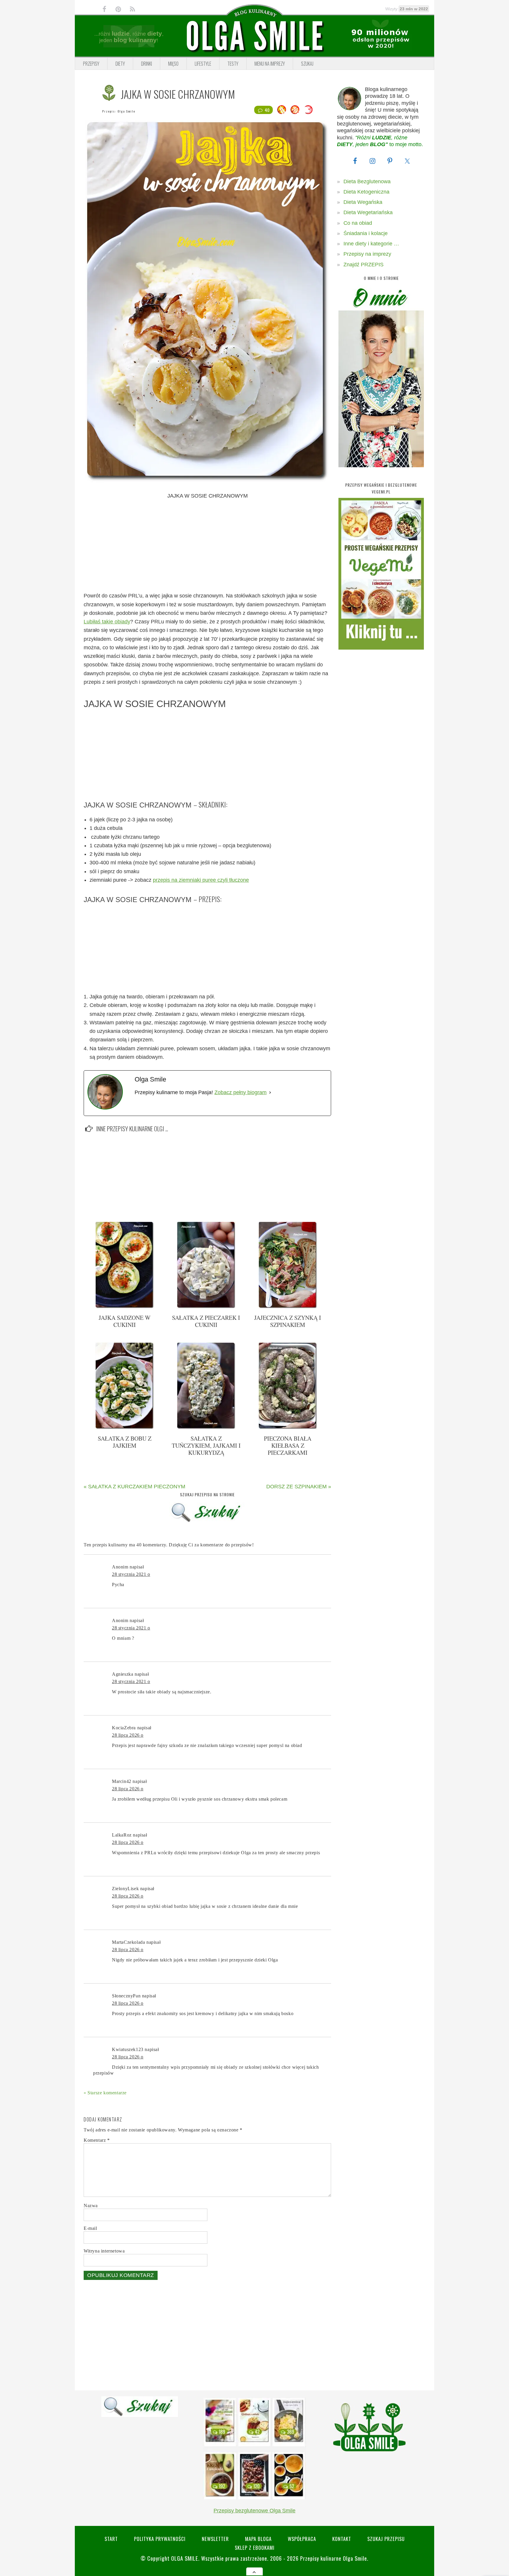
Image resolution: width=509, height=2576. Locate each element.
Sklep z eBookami (255, 2548)
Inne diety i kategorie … (371, 244)
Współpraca (302, 2539)
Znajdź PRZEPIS (363, 265)
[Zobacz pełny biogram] (270, 1093)
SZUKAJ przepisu (386, 2539)
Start (111, 2539)
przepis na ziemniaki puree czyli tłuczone (201, 880)
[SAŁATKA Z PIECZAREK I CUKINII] (206, 1307)
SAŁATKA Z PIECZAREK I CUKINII (206, 1321)
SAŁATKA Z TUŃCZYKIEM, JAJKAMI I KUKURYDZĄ (206, 1445)
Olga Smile (126, 111)
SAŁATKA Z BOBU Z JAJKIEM (125, 1442)
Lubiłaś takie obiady (107, 622)
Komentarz (97, 2140)
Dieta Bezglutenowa (367, 181)
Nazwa (91, 2206)
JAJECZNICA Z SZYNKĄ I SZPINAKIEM (288, 1321)
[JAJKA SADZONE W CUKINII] (125, 1307)
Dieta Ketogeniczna (366, 192)
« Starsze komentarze (105, 2093)
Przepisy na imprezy (367, 254)
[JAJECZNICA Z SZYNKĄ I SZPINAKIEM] (288, 1307)
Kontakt (342, 2539)
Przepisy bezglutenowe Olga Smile (254, 2511)
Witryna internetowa (104, 2251)
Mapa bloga (258, 2539)
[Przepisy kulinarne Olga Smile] (254, 36)
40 (267, 110)
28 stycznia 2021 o (131, 1574)
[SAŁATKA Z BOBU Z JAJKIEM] (125, 1428)
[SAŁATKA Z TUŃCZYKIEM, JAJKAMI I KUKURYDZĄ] (206, 1428)
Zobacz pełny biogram (241, 1092)
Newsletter (215, 2539)
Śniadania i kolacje (366, 233)
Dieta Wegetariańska (368, 212)
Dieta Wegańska (363, 202)
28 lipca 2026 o (128, 1735)
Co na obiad (358, 223)
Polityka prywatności (160, 2539)
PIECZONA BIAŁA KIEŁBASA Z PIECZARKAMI (288, 1445)
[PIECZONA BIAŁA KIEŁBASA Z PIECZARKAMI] (288, 1428)
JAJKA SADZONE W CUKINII (125, 1321)
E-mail (90, 2228)
